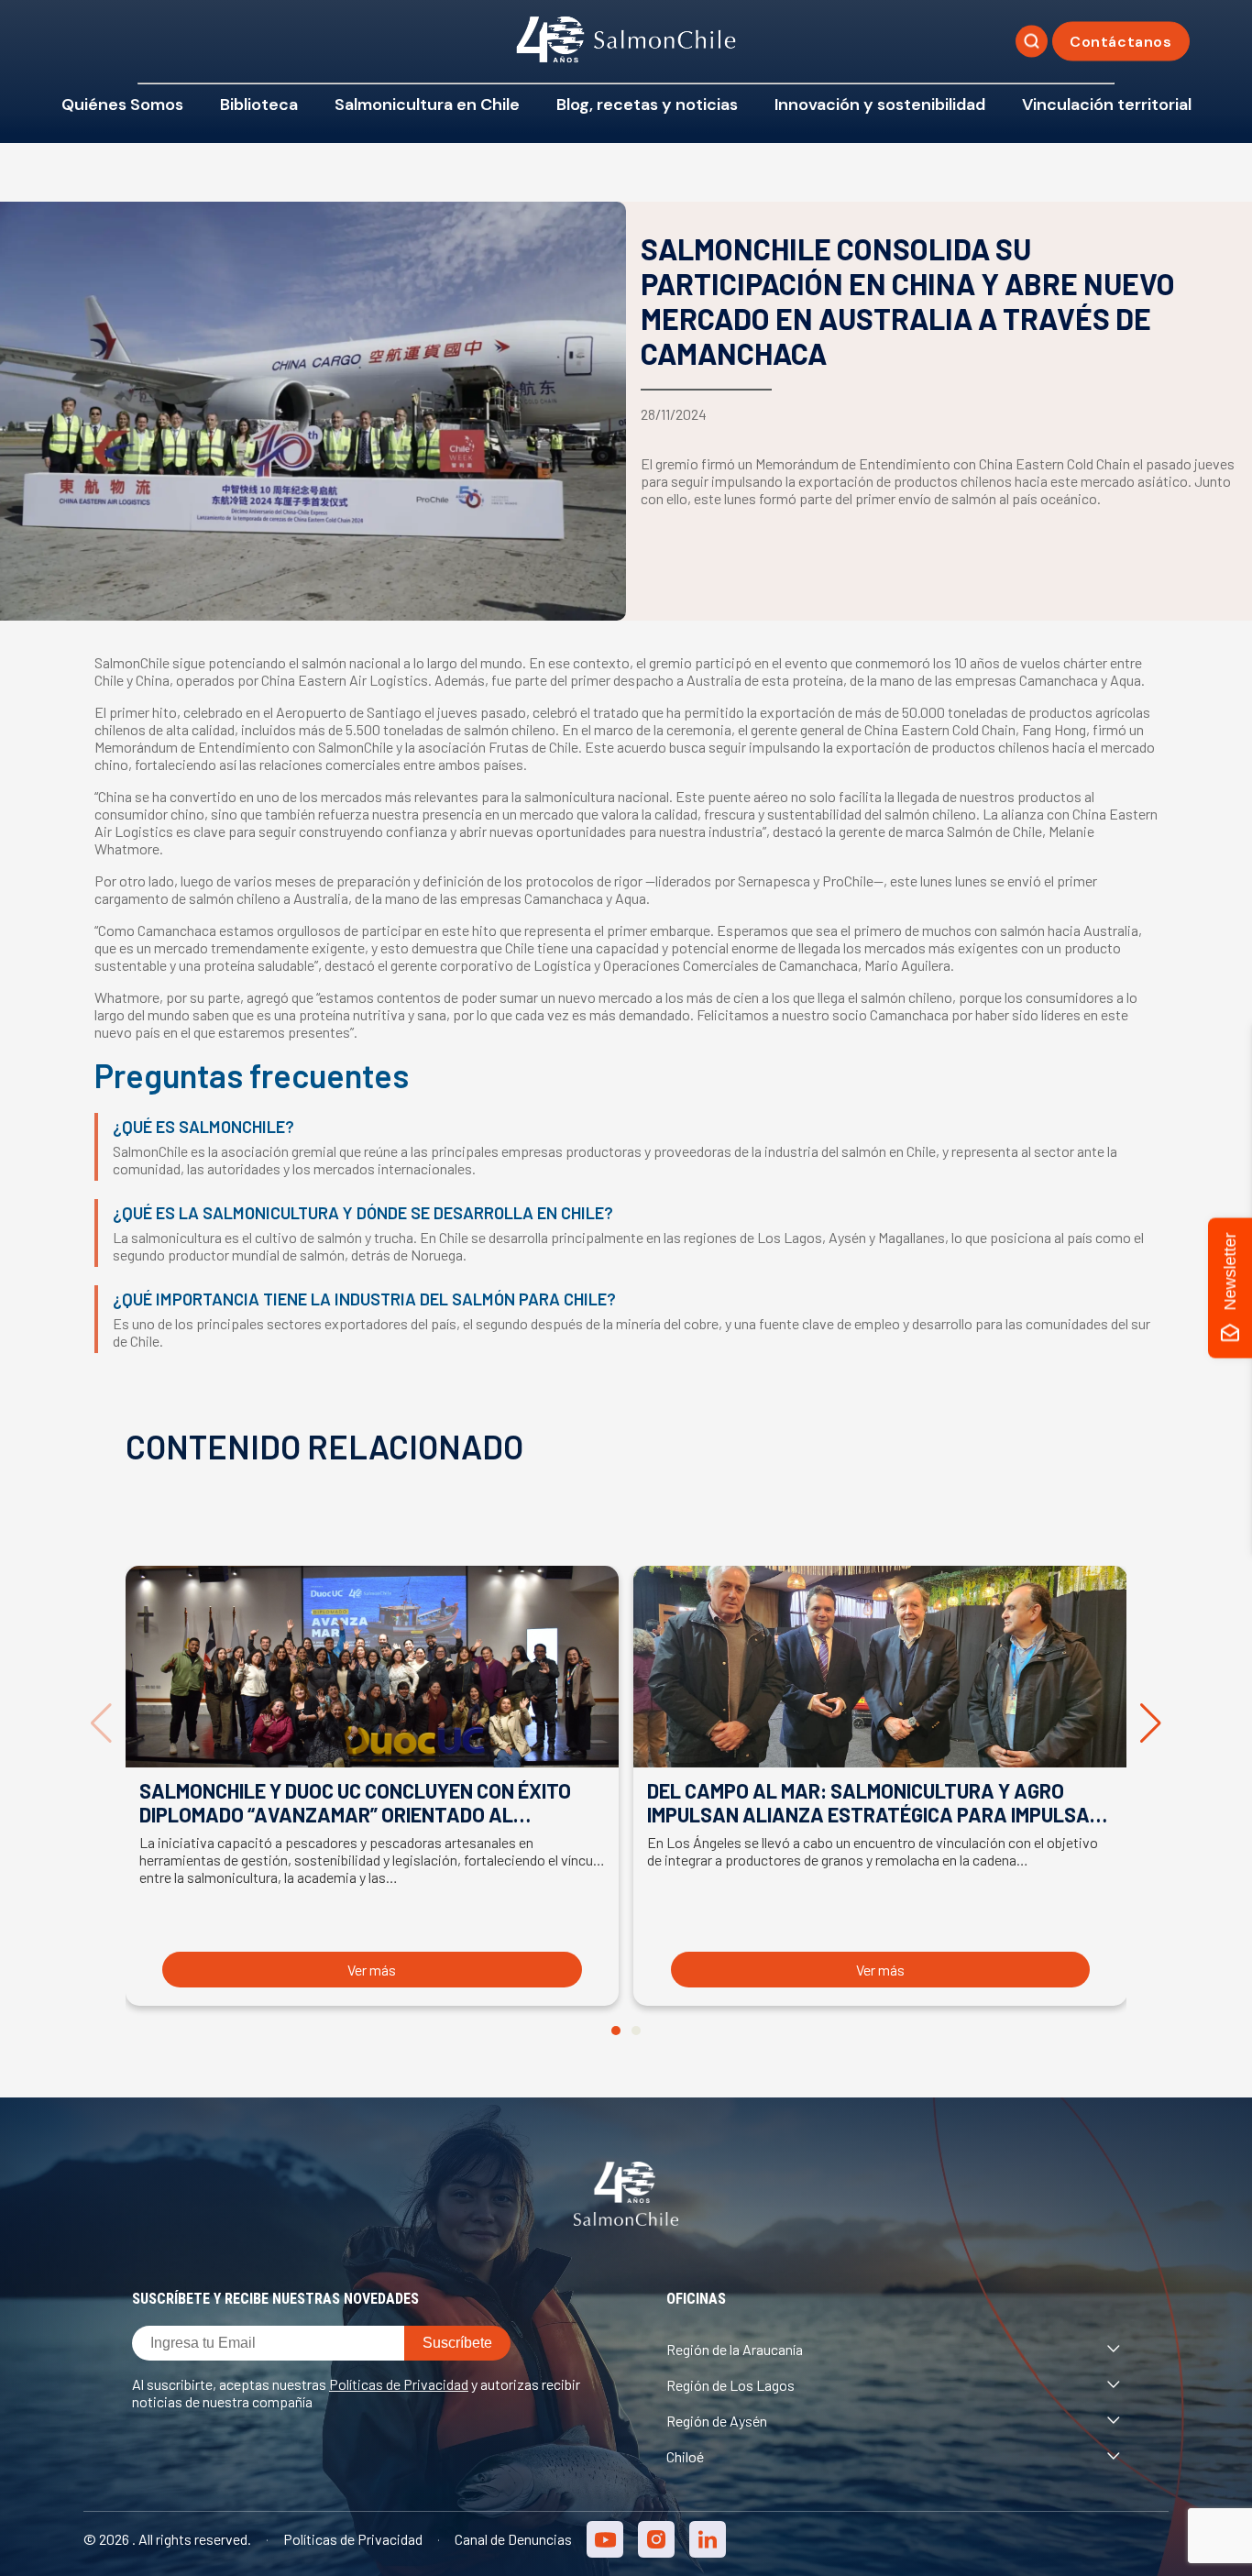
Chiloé (685, 2456)
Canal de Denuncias (513, 2539)
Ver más (372, 1970)
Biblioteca (259, 105)
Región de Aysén (717, 2421)
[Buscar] (1032, 42)
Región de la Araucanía (735, 2349)
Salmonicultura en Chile (427, 105)
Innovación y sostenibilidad (880, 105)
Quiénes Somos (122, 105)
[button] (616, 2031)
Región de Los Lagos (730, 2385)
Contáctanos (1121, 42)
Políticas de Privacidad (399, 2384)
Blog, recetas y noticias (647, 105)
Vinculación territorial (1107, 105)
